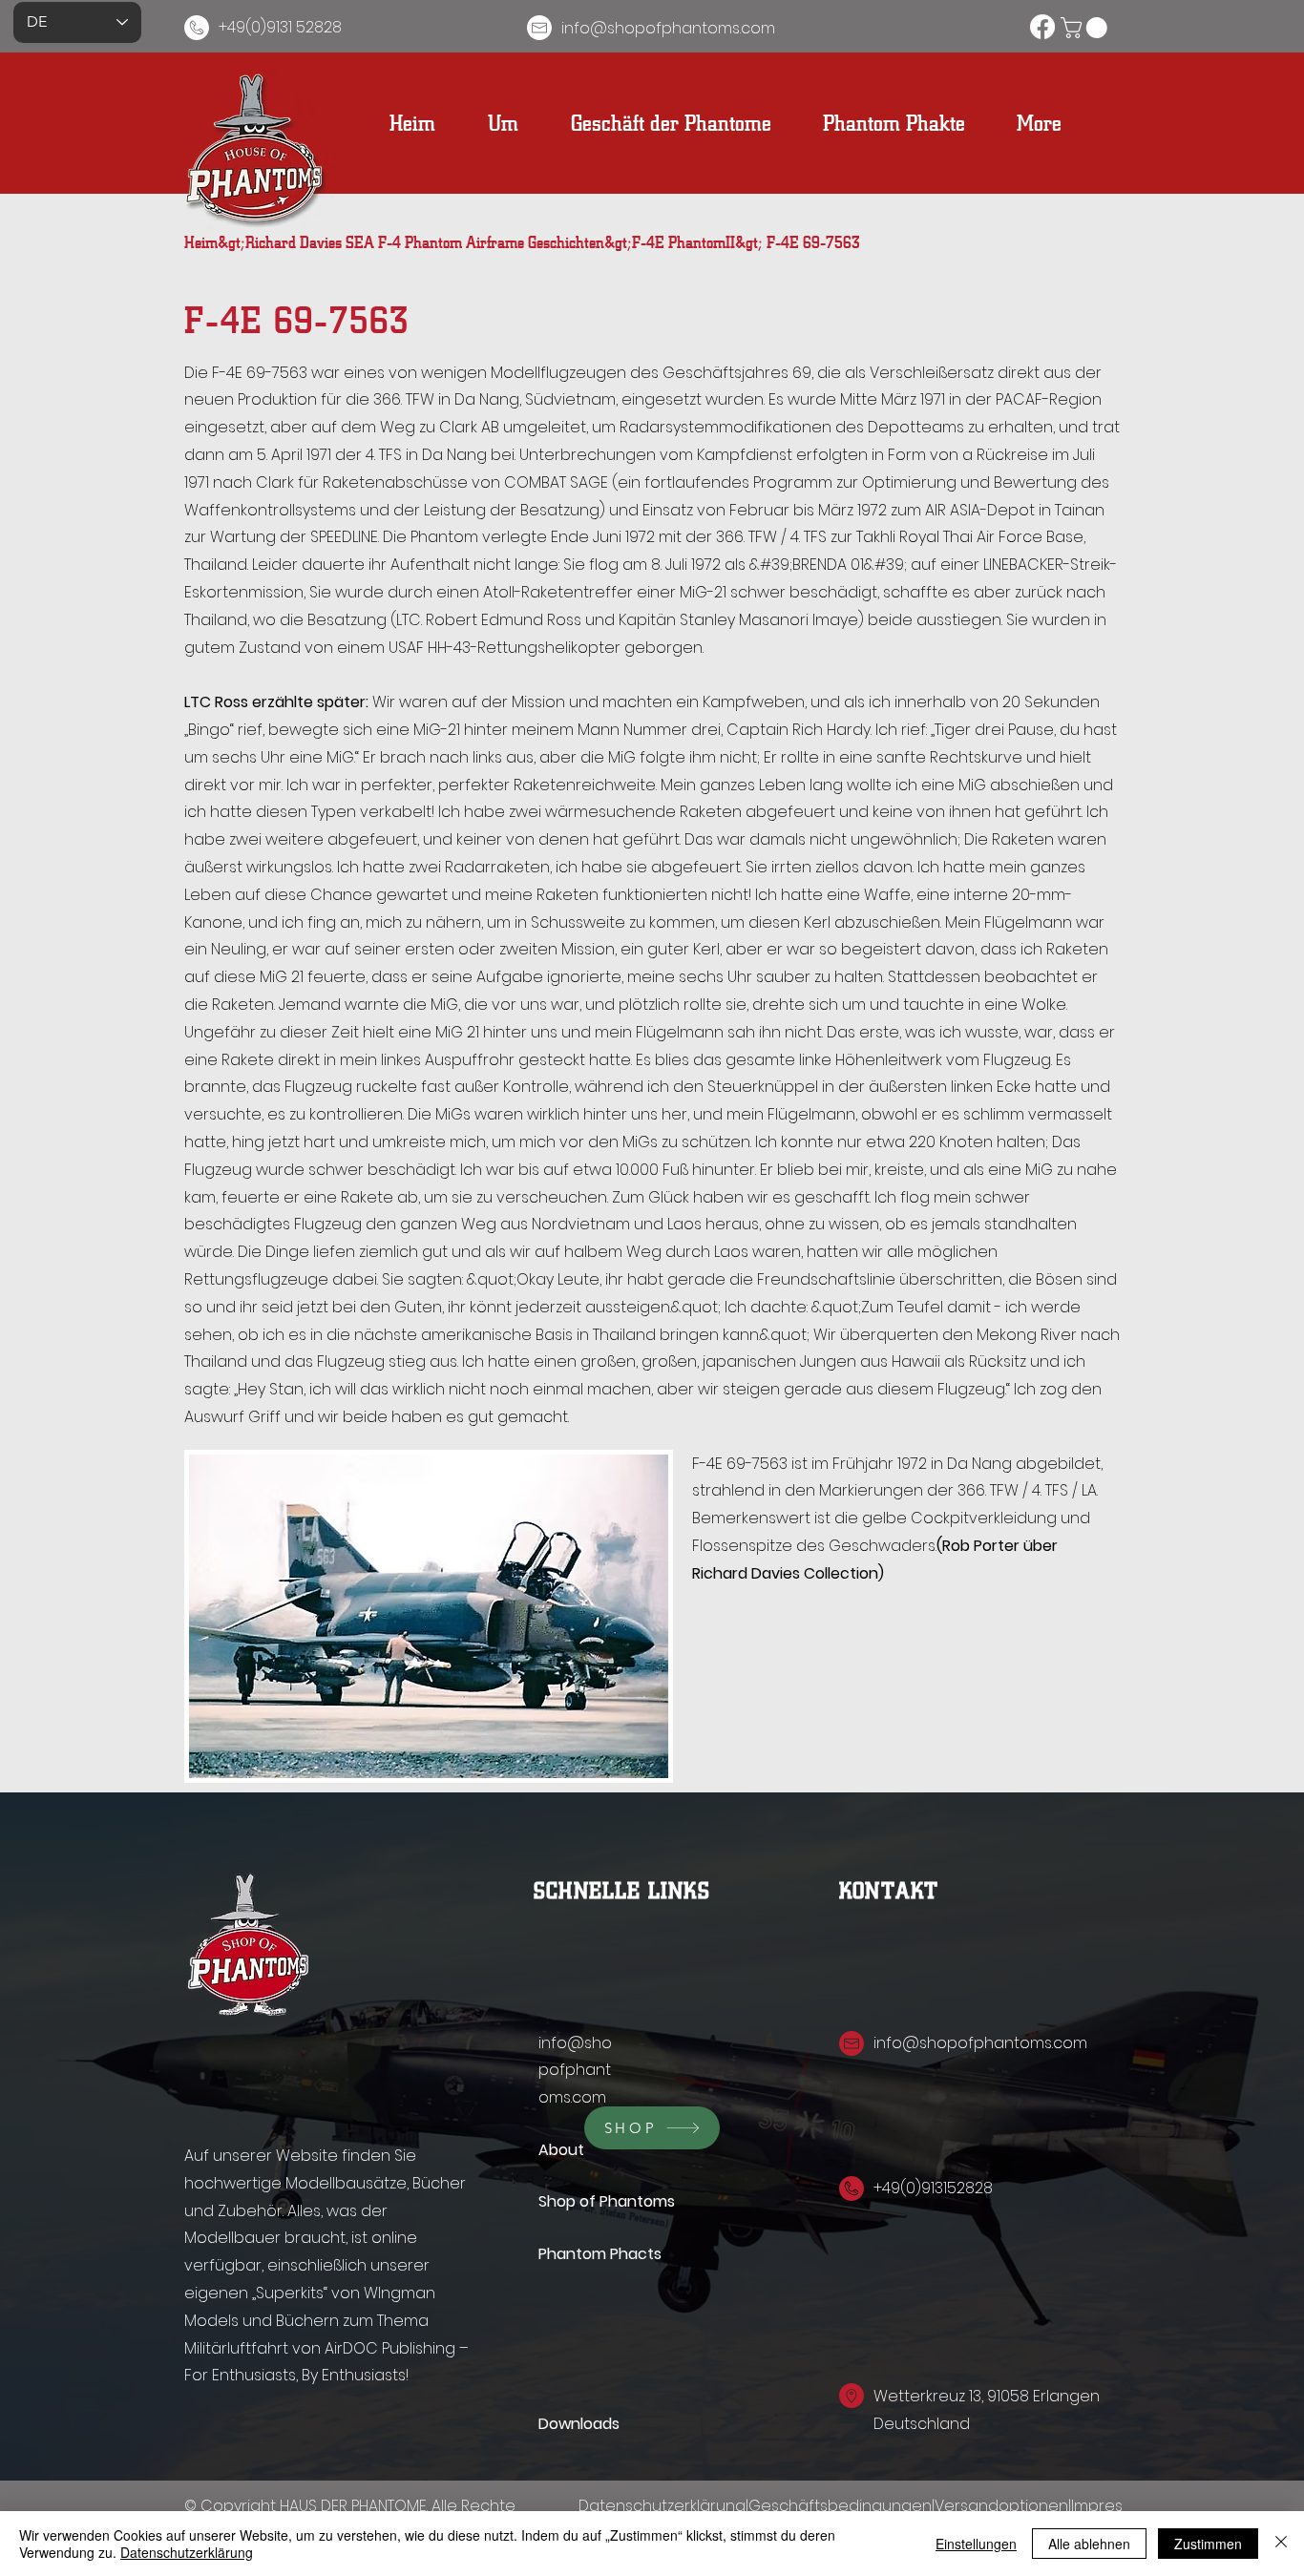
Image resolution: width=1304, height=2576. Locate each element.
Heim (201, 240)
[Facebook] (1042, 27)
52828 (970, 2188)
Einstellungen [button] (976, 2544)
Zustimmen (1208, 2544)
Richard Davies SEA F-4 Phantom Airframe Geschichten (425, 240)
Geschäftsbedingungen (840, 2506)
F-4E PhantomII (684, 240)
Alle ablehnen (1089, 2544)
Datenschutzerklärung (662, 2506)
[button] (1086, 28)
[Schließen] (1281, 2544)
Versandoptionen (1001, 2506)
